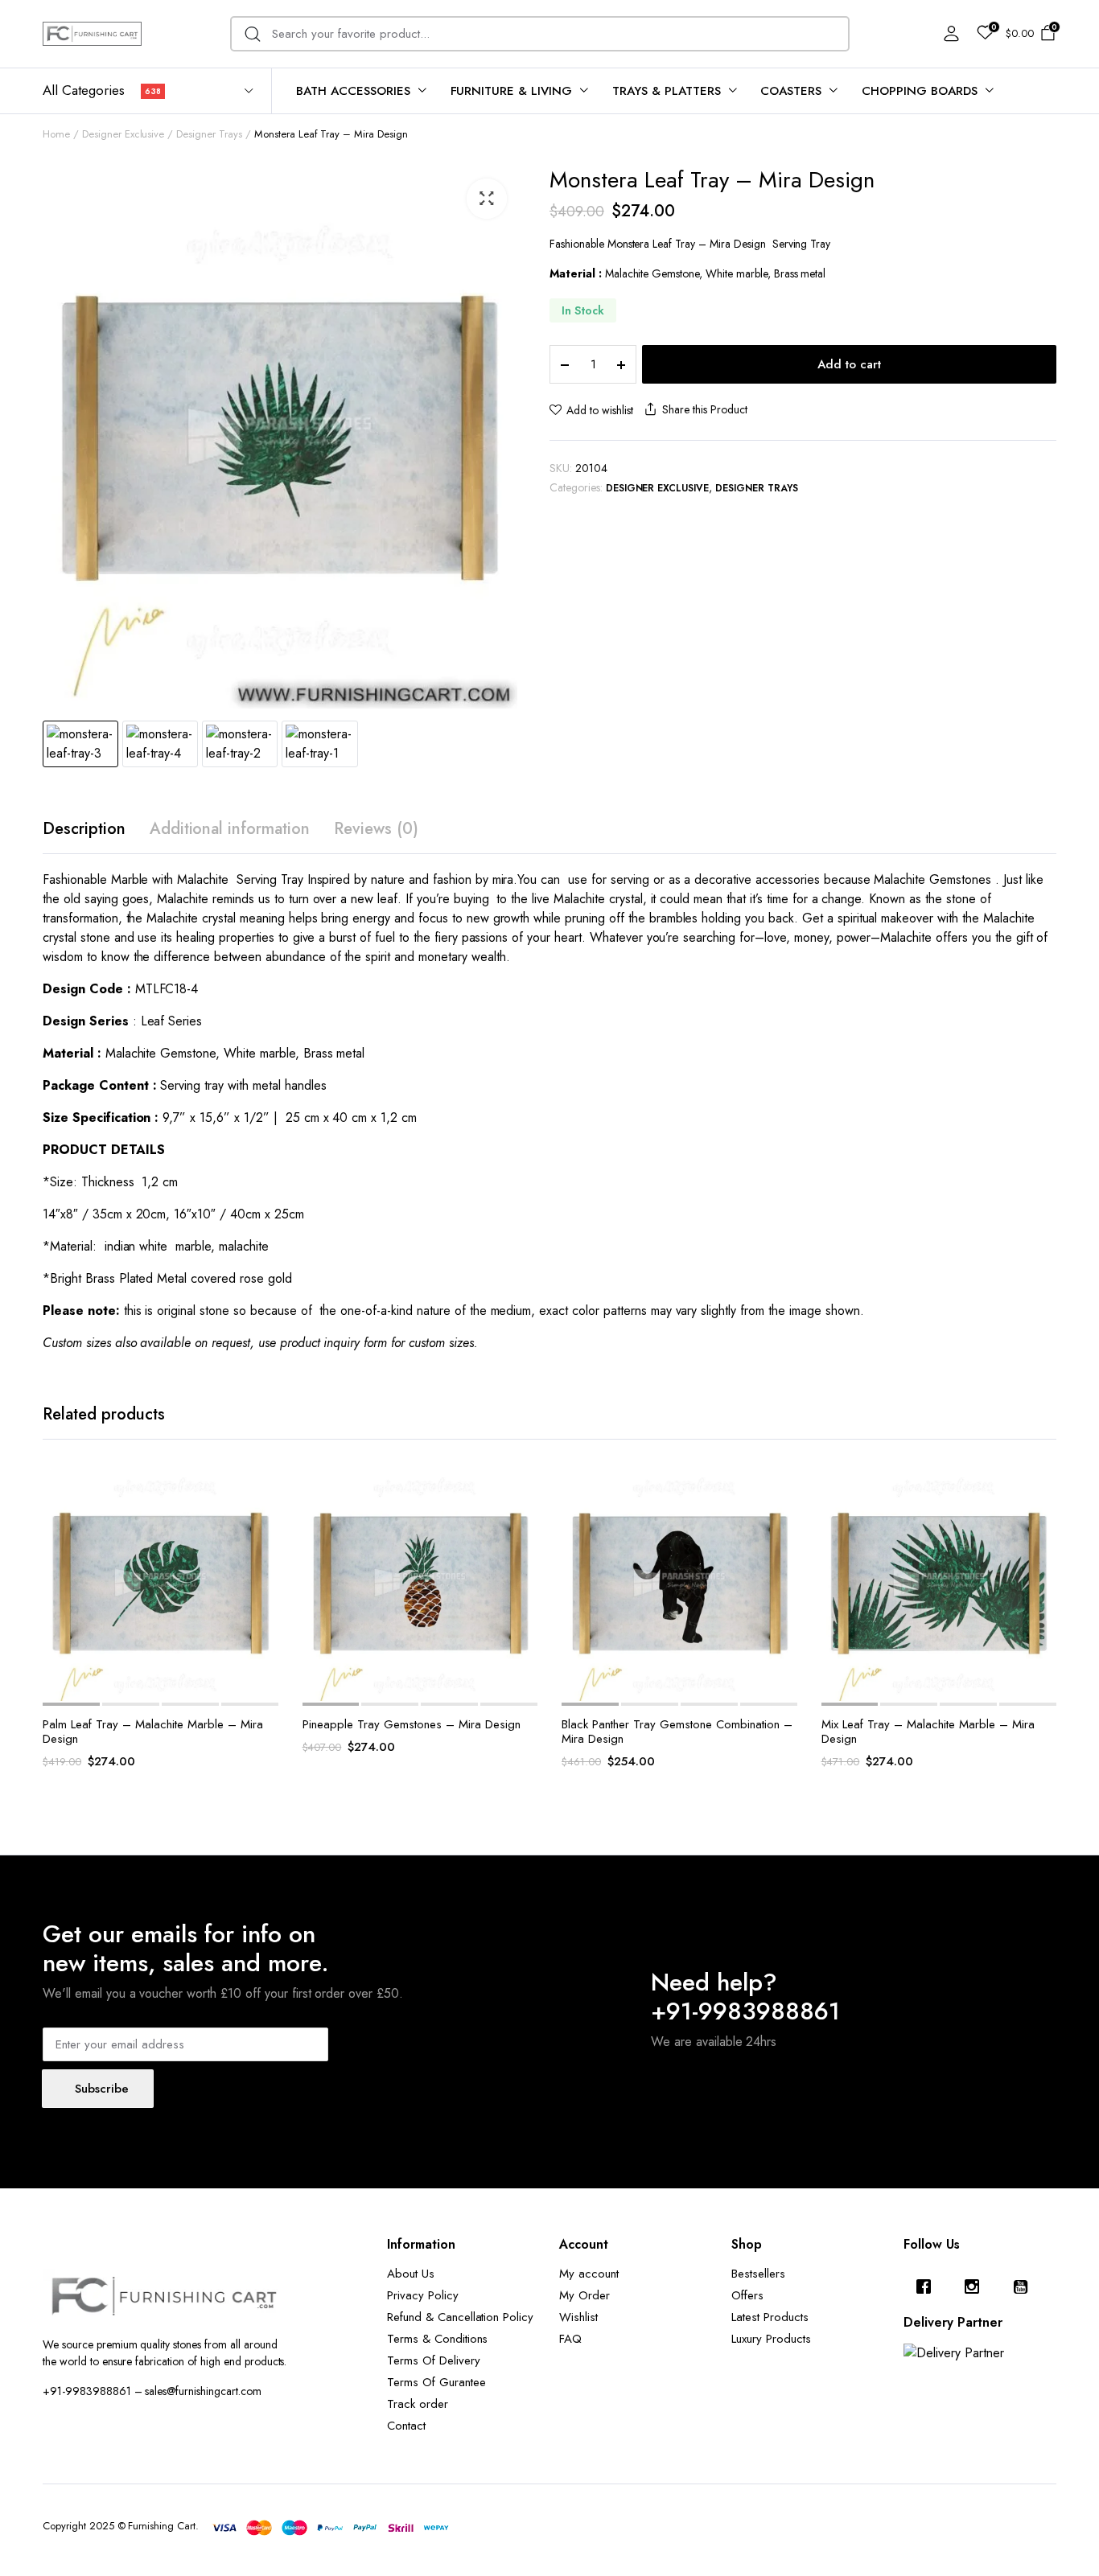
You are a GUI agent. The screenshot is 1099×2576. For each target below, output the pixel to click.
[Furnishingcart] (92, 33)
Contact (406, 2426)
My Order (584, 2295)
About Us (411, 2274)
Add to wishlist (600, 410)
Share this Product (704, 409)
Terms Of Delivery (434, 2360)
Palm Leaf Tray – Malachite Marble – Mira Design (153, 1732)
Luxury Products (771, 2339)
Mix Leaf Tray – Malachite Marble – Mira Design (928, 1732)
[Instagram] (976, 2286)
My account (589, 2274)
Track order (418, 2404)
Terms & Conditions (437, 2339)
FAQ (570, 2339)
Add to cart (849, 364)
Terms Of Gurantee (436, 2382)
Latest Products (770, 2317)
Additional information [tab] (230, 829)
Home (56, 134)
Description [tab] (84, 829)
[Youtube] (1024, 2286)
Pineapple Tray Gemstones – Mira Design (412, 1724)
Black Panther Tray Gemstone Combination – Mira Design (677, 1732)
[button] (487, 199)
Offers (747, 2295)
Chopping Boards (920, 91)
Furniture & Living (511, 91)
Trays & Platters (667, 91)
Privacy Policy (423, 2295)
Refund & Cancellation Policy (460, 2317)
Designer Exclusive (123, 134)
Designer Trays (209, 134)
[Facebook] (928, 2286)
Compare (265, 1555)
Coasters (791, 91)
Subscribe (102, 2089)
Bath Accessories (353, 91)
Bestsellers (758, 2274)
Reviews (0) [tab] (376, 829)
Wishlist (578, 2317)
